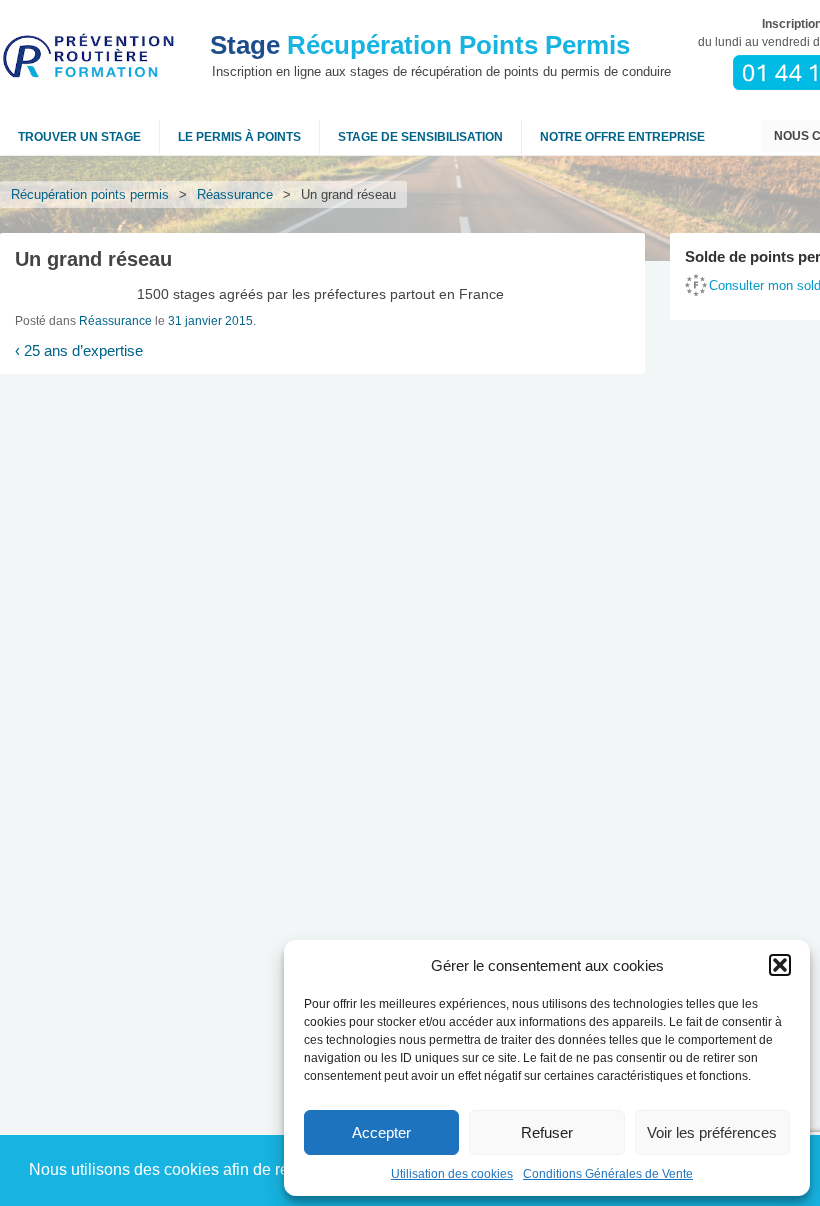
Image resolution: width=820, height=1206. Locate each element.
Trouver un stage (79, 137)
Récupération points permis (90, 194)
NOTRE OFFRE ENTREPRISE (622, 137)
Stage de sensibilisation (420, 137)
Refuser (547, 1132)
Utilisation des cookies (452, 1174)
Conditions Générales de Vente (608, 1174)
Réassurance (235, 194)
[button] (780, 965)
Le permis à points (239, 137)
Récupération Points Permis (420, 45)
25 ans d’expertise (79, 351)
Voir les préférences (712, 1132)
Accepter (381, 1132)
